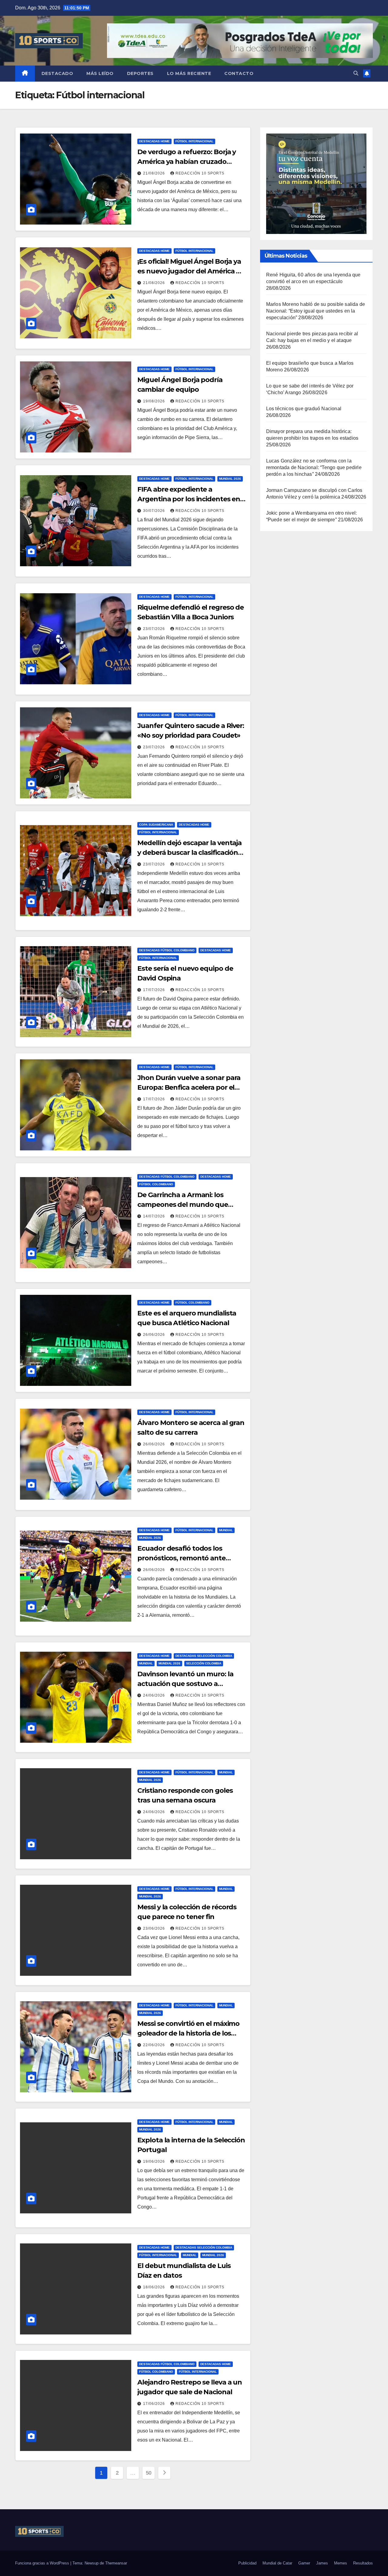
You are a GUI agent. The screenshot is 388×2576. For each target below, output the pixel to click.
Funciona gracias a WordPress (43, 2563)
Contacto (239, 73)
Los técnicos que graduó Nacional (304, 409)
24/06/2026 (155, 1695)
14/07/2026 (155, 1216)
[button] (356, 73)
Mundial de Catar (277, 2563)
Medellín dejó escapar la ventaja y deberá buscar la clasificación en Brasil (189, 853)
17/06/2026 (155, 2404)
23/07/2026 (155, 629)
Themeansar (116, 2563)
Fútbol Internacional (194, 141)
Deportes (140, 73)
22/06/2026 (155, 2045)
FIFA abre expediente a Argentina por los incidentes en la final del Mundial (189, 499)
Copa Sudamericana (156, 825)
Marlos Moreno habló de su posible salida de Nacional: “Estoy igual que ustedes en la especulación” (316, 311)
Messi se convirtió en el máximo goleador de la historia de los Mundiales (188, 2033)
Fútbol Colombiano (156, 1184)
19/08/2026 (155, 401)
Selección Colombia (204, 1663)
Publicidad (247, 2563)
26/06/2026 (155, 1335)
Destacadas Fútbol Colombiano (167, 950)
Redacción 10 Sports (200, 173)
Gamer (304, 2563)
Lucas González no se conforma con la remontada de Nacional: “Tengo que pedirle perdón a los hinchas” (314, 467)
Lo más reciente (189, 73)
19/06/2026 (155, 2161)
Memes (341, 2563)
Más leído (100, 73)
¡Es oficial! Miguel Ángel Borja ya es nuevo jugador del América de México (191, 271)
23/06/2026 (155, 1928)
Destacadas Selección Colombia (204, 1656)
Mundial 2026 (230, 479)
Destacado (57, 73)
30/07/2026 (155, 511)
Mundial (226, 1530)
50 (149, 2473)
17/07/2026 (155, 990)
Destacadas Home (154, 141)
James (322, 2563)
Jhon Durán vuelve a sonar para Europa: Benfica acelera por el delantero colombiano (189, 1087)
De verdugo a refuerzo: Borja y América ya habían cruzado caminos (187, 162)
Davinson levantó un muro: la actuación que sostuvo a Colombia (185, 1684)
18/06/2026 (155, 2287)
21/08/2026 (155, 173)
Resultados (363, 2563)
